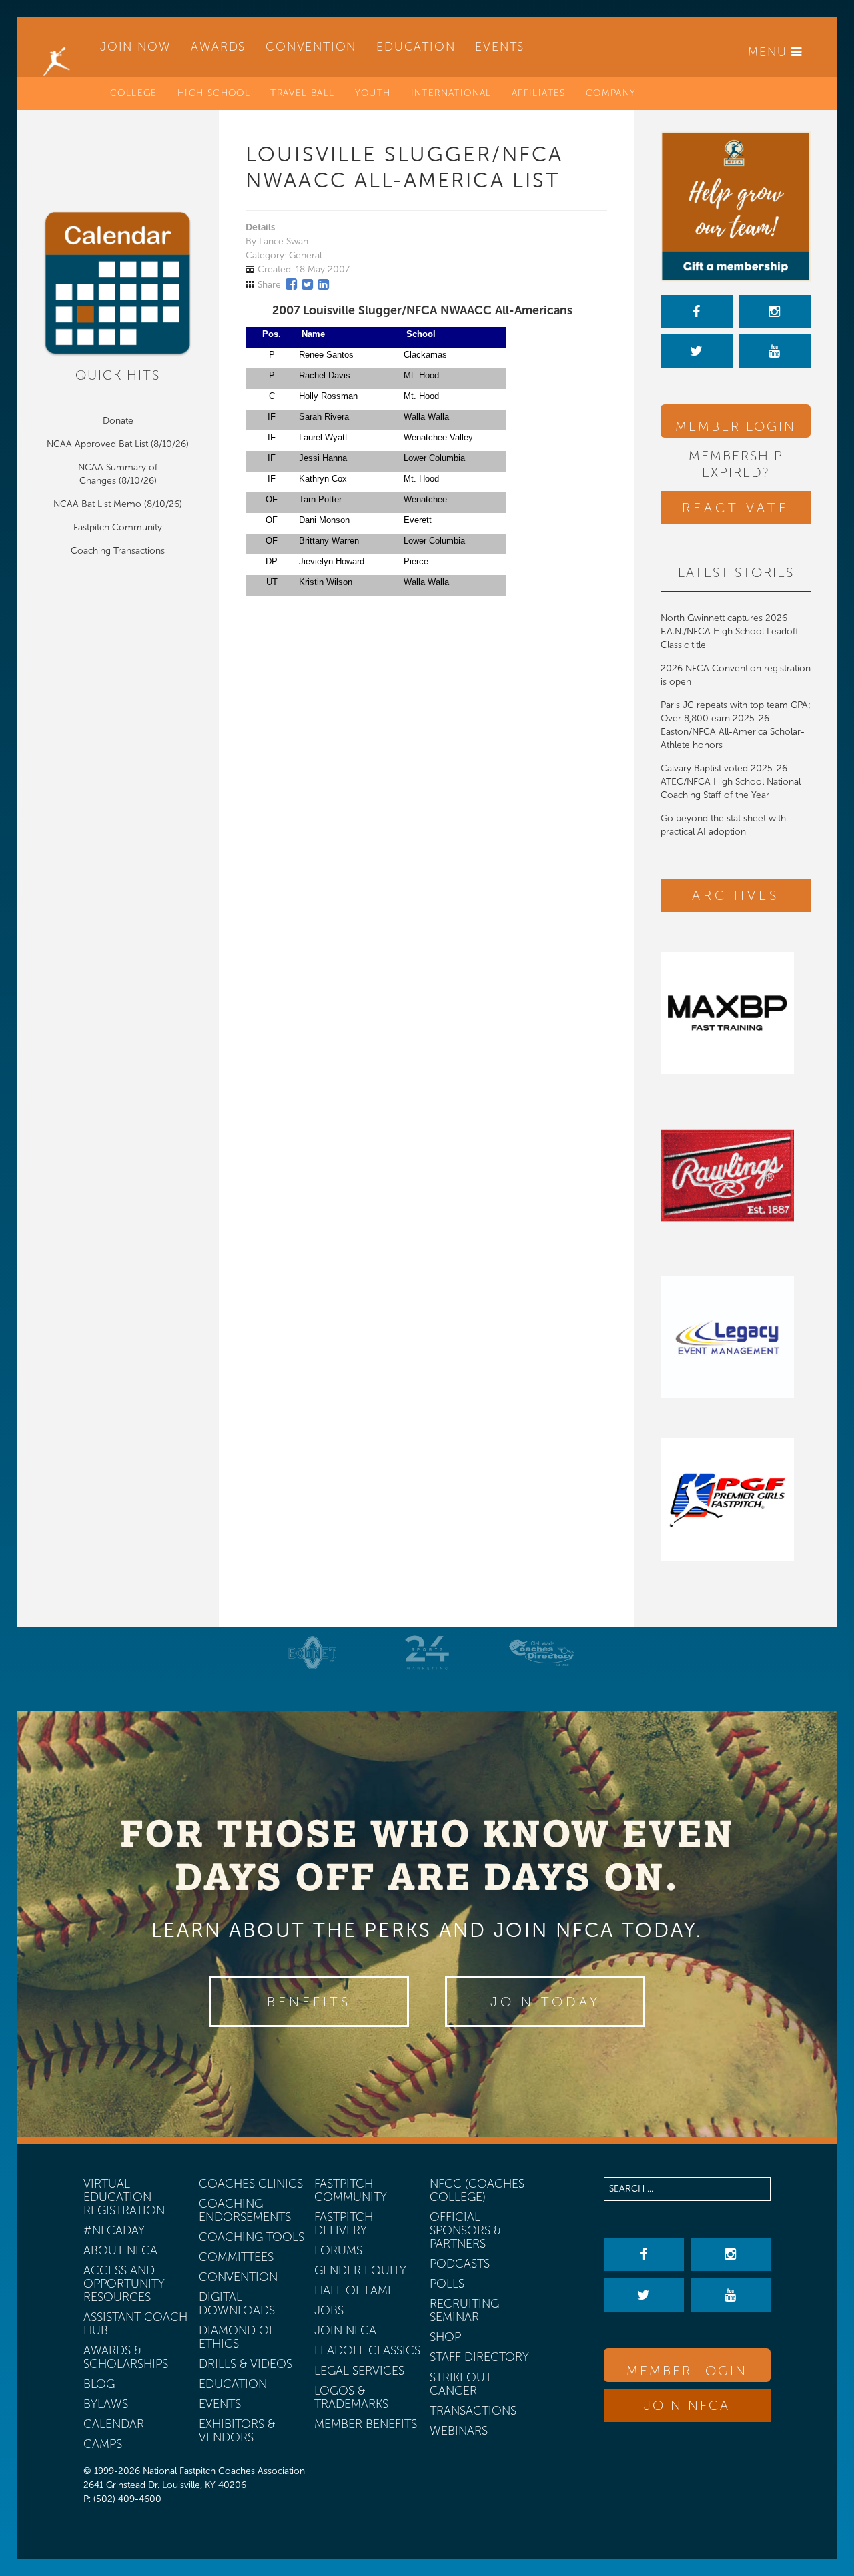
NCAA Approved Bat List (97, 444)
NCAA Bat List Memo (99, 504)
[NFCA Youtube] (775, 351)
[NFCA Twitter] (697, 351)
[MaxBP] (736, 1013)
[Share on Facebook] (291, 284)
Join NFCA (687, 2405)
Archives (736, 895)
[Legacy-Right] (736, 1337)
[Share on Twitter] (307, 284)
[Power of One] (736, 206)
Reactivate (736, 508)
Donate (118, 421)
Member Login (736, 426)
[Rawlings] (736, 1175)
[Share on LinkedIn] (323, 284)
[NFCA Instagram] (775, 312)
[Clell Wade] (542, 1653)
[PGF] (736, 1499)
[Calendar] (118, 284)
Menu (770, 52)
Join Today (545, 2002)
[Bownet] (313, 1653)
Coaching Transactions (118, 551)
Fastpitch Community (118, 527)
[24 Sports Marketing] (427, 1653)
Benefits (309, 2002)
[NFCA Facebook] (697, 312)
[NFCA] (57, 47)
